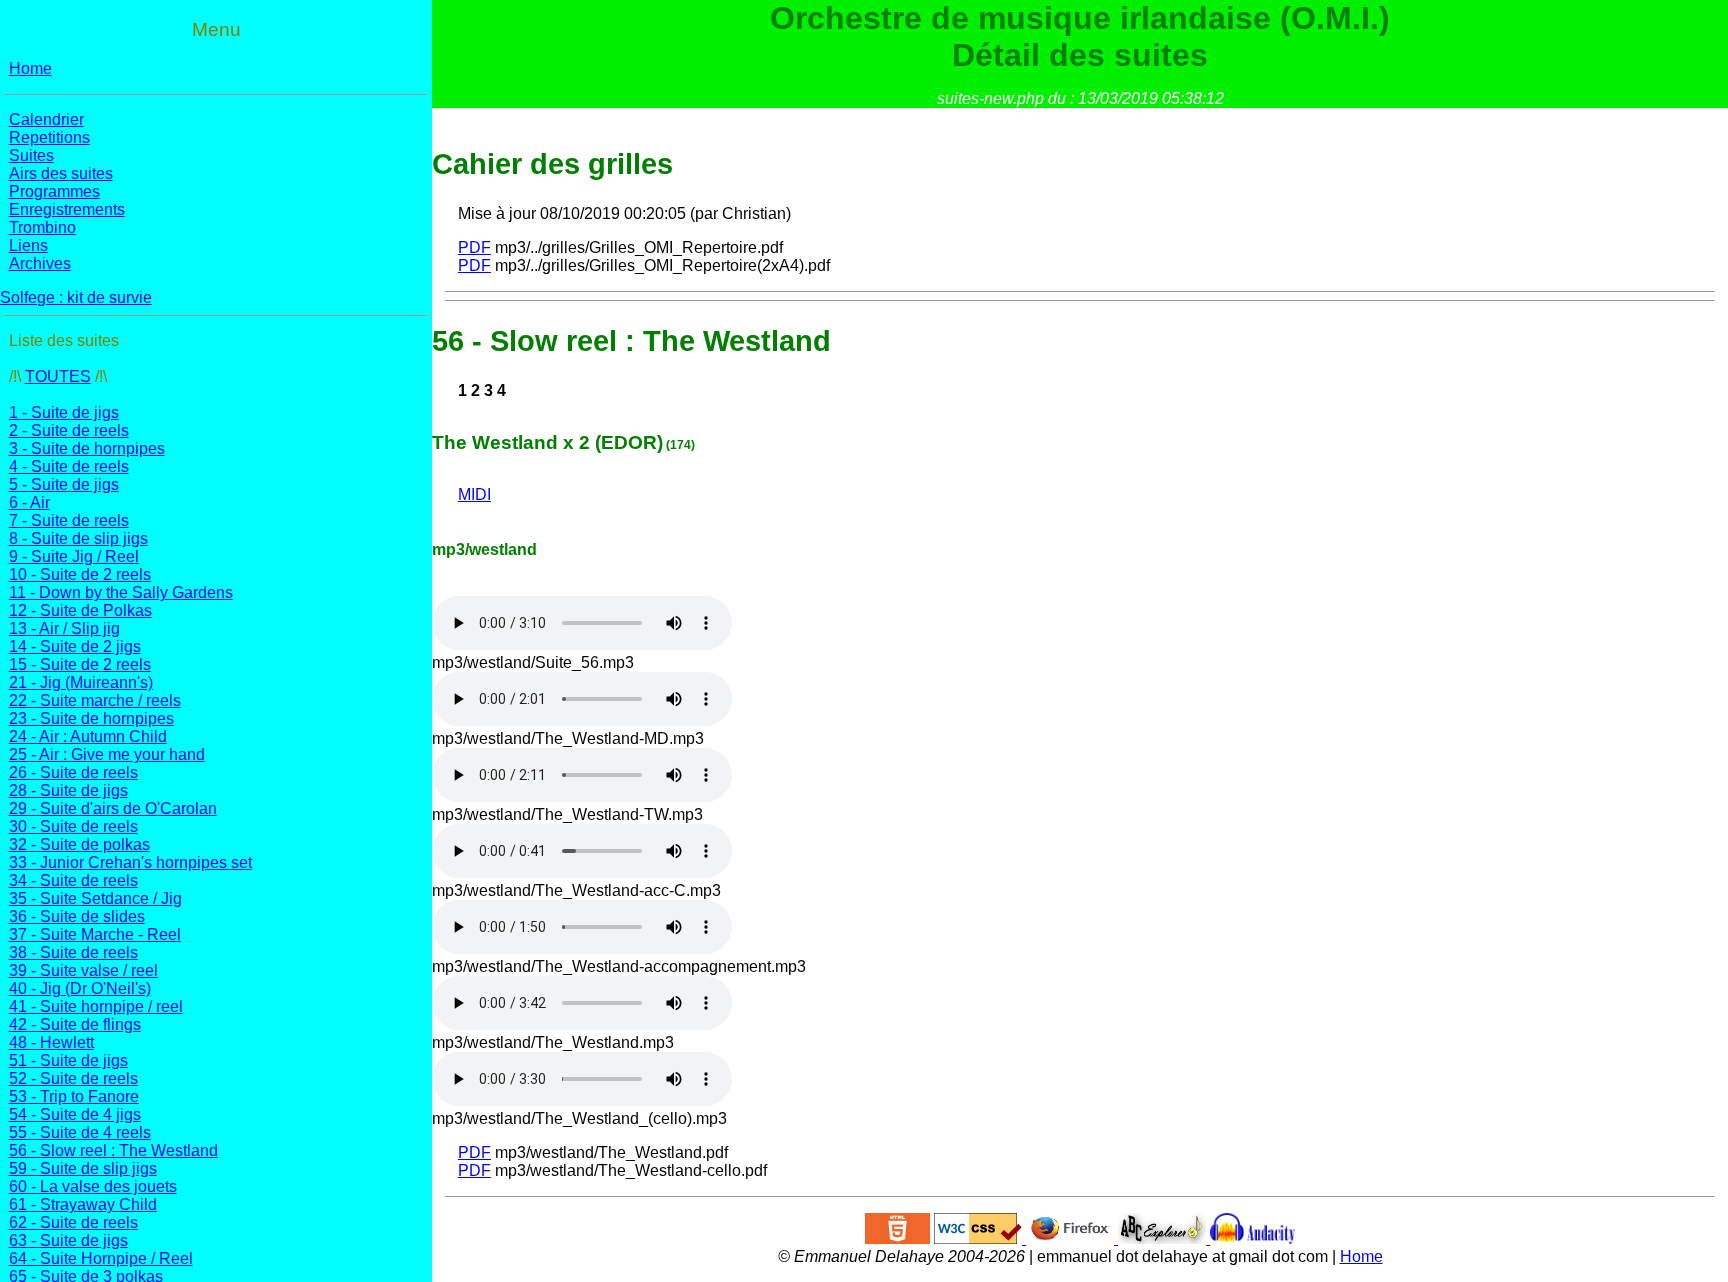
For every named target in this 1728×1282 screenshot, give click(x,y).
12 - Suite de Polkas (80, 610)
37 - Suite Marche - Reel (95, 934)
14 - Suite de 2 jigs (75, 646)
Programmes (54, 191)
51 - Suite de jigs (68, 1060)
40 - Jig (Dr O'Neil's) (80, 988)
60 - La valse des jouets (93, 1186)
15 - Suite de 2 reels (80, 664)
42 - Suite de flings (75, 1024)
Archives (40, 263)
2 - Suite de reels (69, 430)
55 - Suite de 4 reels (80, 1132)
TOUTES (58, 376)
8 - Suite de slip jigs (78, 538)
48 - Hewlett (51, 1042)
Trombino (42, 227)
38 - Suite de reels (73, 952)
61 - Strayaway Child (83, 1204)
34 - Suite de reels (73, 880)
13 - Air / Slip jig (64, 628)
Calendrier (46, 119)
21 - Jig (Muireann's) (81, 682)
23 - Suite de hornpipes (91, 718)
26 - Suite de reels (73, 772)
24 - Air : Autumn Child (88, 736)
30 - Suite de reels (73, 826)
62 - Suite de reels (73, 1222)
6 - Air (29, 502)
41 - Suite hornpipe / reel (96, 1006)
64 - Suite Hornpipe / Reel (101, 1258)
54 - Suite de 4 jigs (75, 1114)
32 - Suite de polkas (79, 844)
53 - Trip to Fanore (74, 1096)
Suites (31, 155)
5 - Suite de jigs (64, 484)
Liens (28, 245)
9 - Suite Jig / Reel (74, 556)
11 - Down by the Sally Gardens (121, 592)
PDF (474, 247)
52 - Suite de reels (73, 1078)
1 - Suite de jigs (64, 412)
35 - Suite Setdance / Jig (95, 898)
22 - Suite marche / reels (95, 700)
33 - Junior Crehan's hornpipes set (130, 862)
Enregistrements (67, 209)
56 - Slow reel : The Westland (113, 1150)
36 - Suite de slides (77, 916)
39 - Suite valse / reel (83, 970)
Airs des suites (61, 173)
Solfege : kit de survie (76, 297)
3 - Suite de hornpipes (87, 448)
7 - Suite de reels (69, 520)
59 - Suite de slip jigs (83, 1168)
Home (30, 68)
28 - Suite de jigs (68, 790)
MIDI (474, 494)
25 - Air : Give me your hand (107, 754)
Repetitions (49, 137)
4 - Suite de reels (69, 466)
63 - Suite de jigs (68, 1240)
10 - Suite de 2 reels (80, 574)
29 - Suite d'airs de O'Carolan (113, 808)
